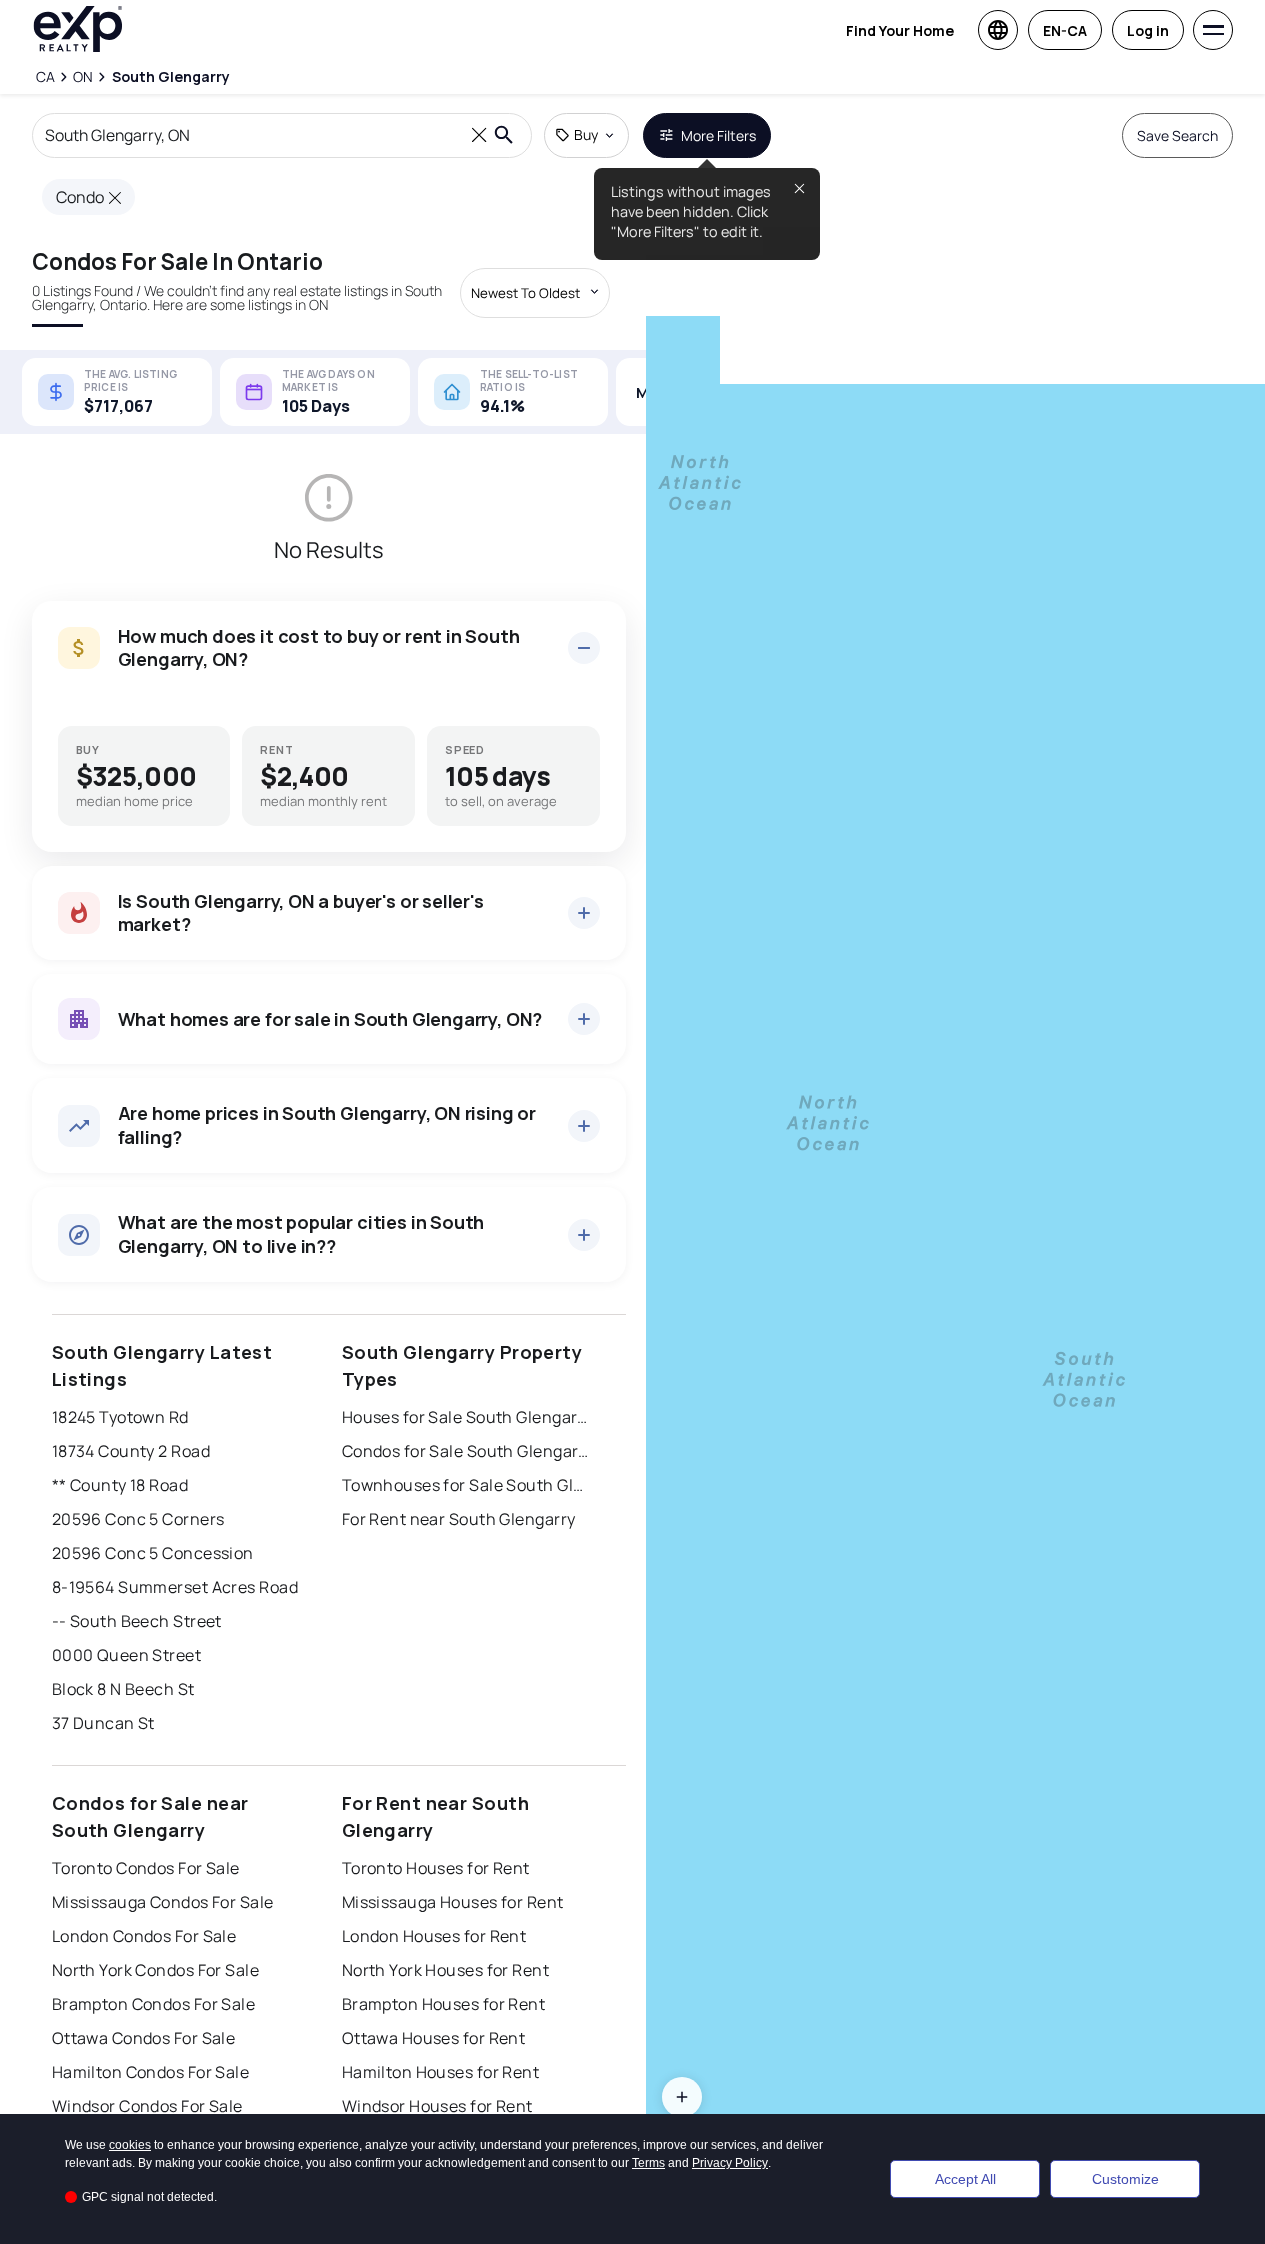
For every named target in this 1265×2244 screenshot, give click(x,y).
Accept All (965, 2179)
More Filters (718, 135)
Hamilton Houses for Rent (441, 2072)
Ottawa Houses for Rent (434, 2038)
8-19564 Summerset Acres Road (175, 1587)
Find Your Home (900, 30)
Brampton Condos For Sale (154, 2004)
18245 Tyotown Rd (120, 1417)
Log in (1148, 30)
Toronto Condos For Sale (146, 1868)
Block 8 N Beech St (123, 1689)
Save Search (1177, 135)
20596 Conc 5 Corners (138, 1519)
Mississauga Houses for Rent (453, 1902)
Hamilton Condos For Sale (151, 2072)
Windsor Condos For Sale (147, 2106)
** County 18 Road (120, 1485)
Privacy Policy (730, 2163)
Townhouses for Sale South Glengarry (467, 1485)
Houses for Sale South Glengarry (467, 1417)
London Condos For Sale (144, 1936)
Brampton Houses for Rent (444, 2004)
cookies (130, 2145)
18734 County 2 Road (131, 1451)
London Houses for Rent (434, 1936)
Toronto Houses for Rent (436, 1868)
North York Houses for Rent (445, 1970)
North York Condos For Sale (155, 1970)
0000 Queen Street (126, 1655)
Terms (648, 2163)
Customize (1125, 2179)
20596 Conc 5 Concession (153, 1553)
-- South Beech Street (137, 1621)
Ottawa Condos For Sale (144, 2038)
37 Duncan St (103, 1723)
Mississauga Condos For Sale (163, 1902)
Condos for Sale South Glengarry (467, 1451)
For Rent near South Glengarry (459, 1519)
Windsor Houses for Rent (437, 2106)
